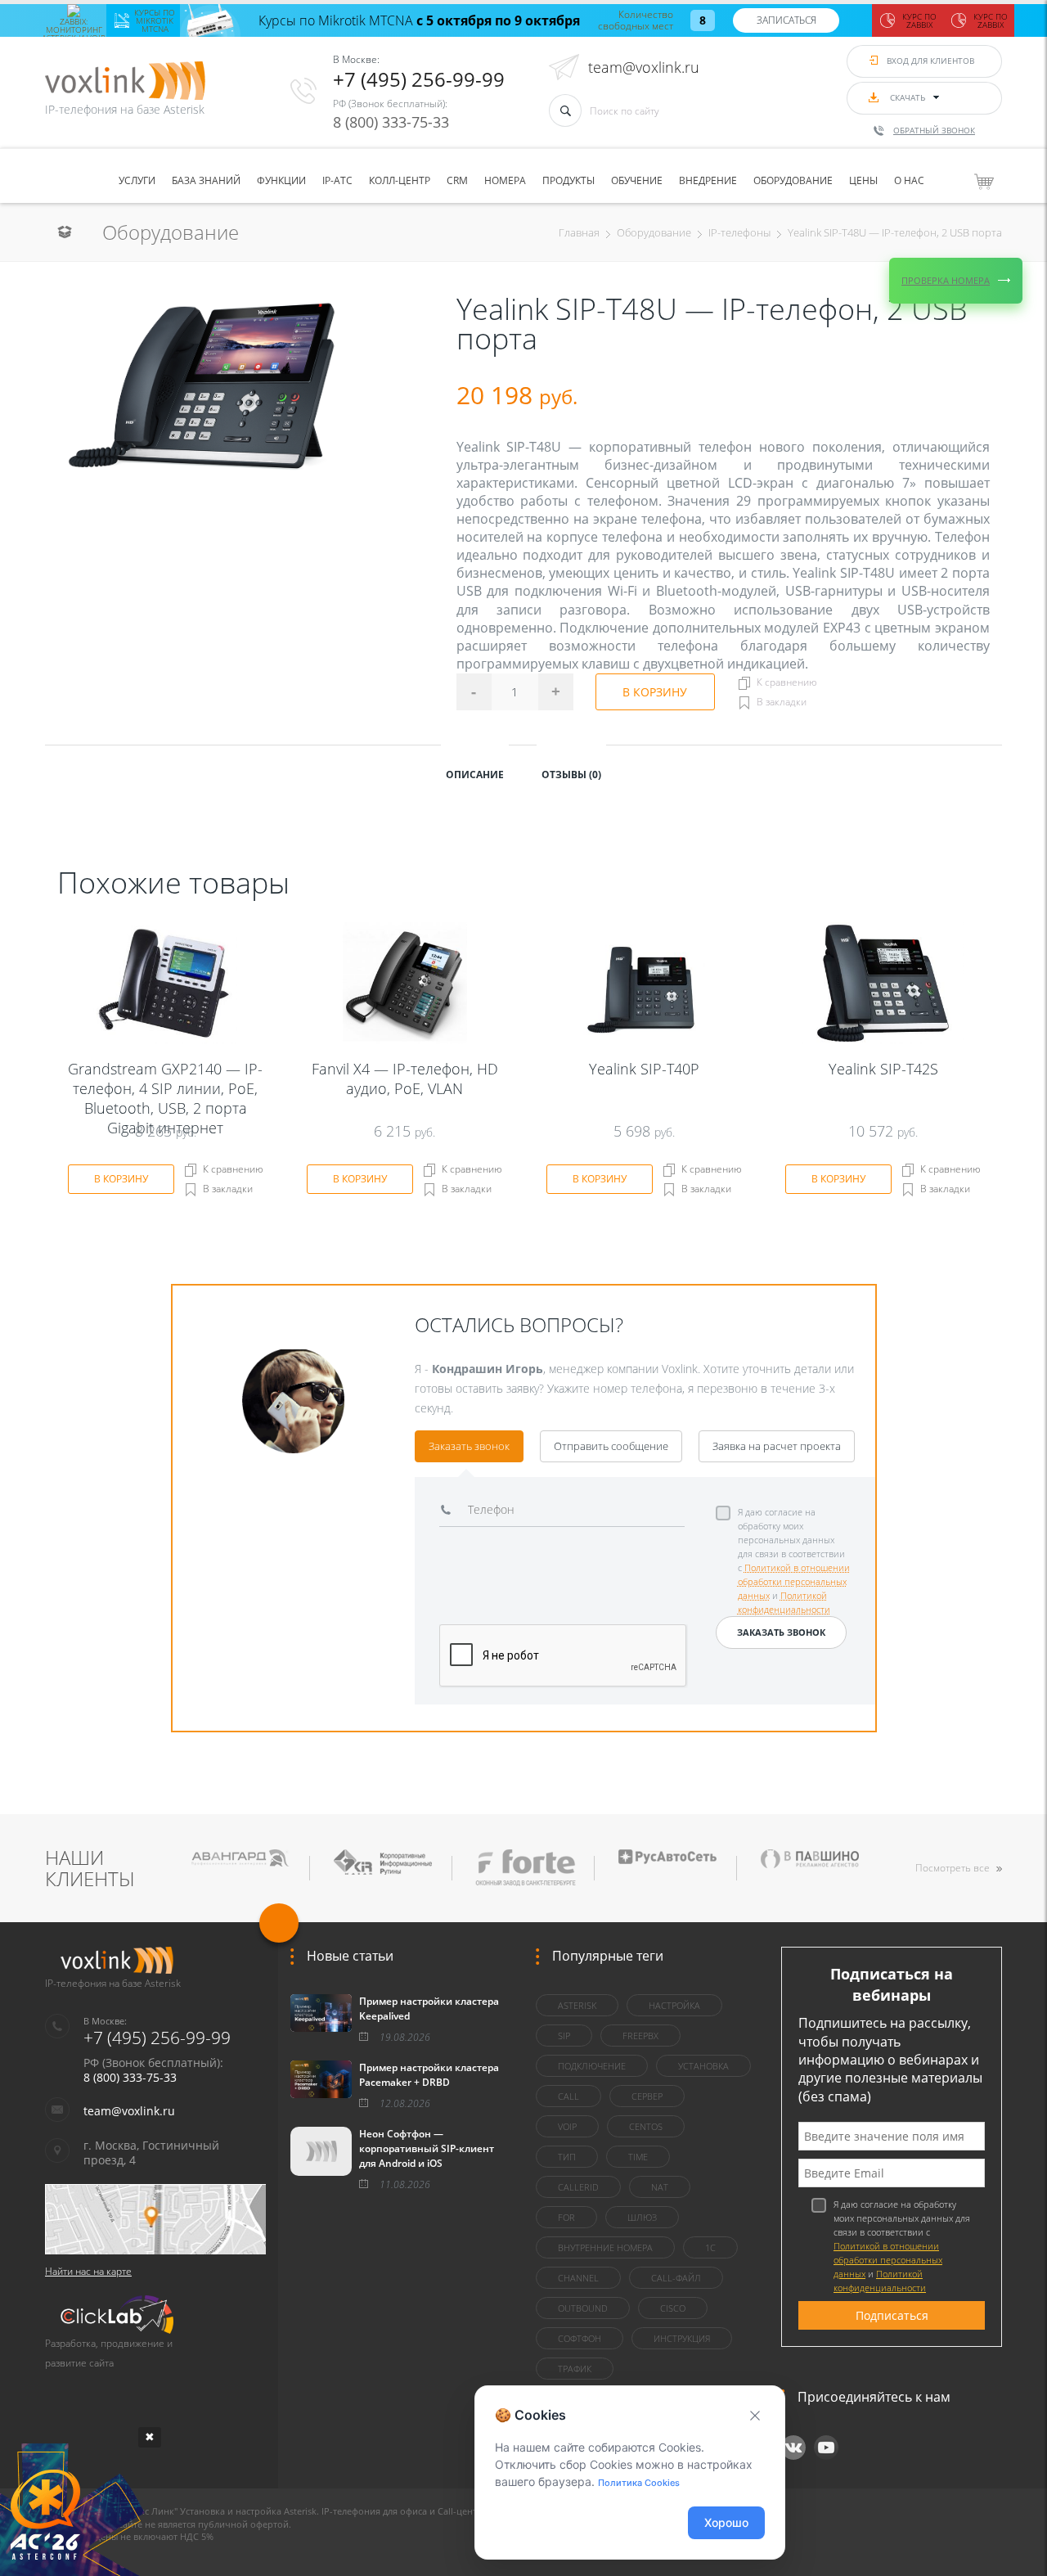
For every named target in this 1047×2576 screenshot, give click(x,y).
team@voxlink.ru (644, 67)
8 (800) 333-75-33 (391, 122)
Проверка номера (946, 280)
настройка (674, 2005)
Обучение (637, 180)
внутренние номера (605, 2247)
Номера (505, 180)
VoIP (567, 2126)
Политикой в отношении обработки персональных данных (794, 1581)
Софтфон (580, 2338)
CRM (457, 180)
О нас (909, 180)
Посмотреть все (953, 1868)
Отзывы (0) (571, 775)
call (568, 2096)
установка (703, 2066)
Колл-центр (400, 180)
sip (564, 2036)
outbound (583, 2308)
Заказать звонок (469, 1446)
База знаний (206, 180)
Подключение (592, 2066)
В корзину (655, 692)
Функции (281, 180)
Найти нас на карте (88, 2271)
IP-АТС (337, 180)
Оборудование (793, 180)
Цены (863, 180)
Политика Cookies (639, 2483)
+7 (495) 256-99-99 (419, 79)
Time (638, 2157)
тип (567, 2157)
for (566, 2217)
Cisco (673, 2308)
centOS (646, 2126)
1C (710, 2247)
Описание (475, 775)
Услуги (137, 180)
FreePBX (640, 2036)
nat (660, 2187)
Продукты (568, 180)
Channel (578, 2278)
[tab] (475, 773)
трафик (575, 2369)
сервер (647, 2096)
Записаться (786, 20)
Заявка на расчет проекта (777, 1446)
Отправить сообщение (611, 1446)
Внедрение (708, 180)
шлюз (642, 2217)
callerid (578, 2187)
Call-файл (676, 2278)
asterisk (577, 2005)
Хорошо (726, 2522)
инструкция (682, 2338)
